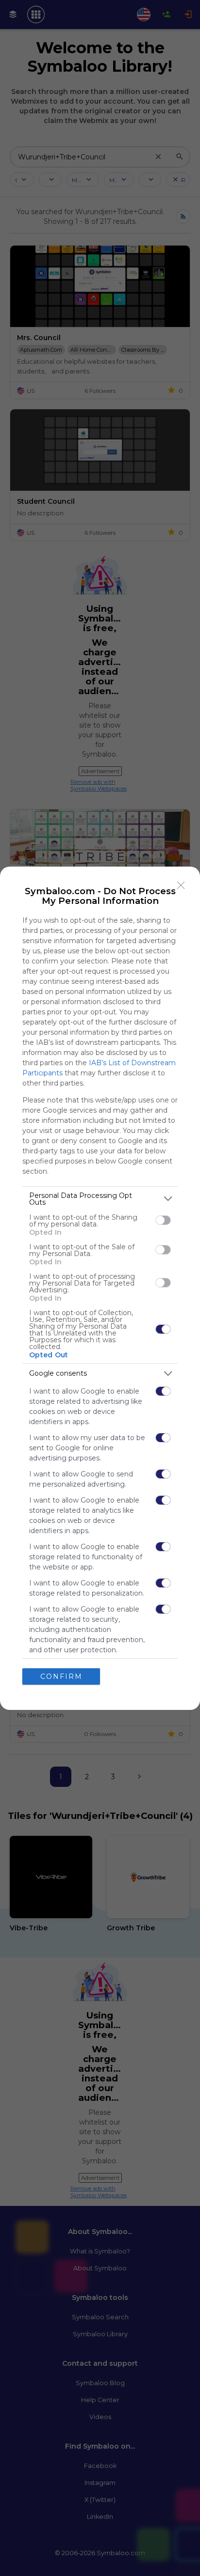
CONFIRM (61, 1676)
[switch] (163, 1220)
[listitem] (100, 1199)
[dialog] (100, 1288)
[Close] (181, 885)
